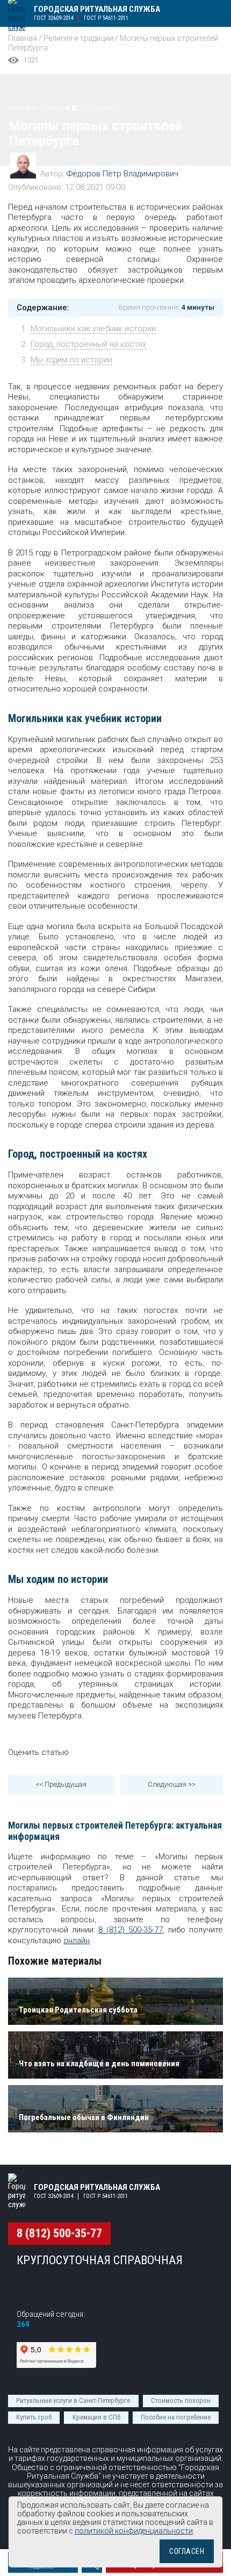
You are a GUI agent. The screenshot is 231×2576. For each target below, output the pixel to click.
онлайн (77, 1940)
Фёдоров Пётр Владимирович (122, 174)
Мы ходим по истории (71, 360)
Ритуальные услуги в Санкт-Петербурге (73, 2400)
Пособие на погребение (176, 2417)
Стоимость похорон (181, 2400)
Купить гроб (34, 2417)
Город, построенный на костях (88, 344)
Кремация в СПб (96, 2417)
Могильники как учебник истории (93, 329)
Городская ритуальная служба (97, 9)
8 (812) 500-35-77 (130, 1930)
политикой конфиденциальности (134, 2531)
